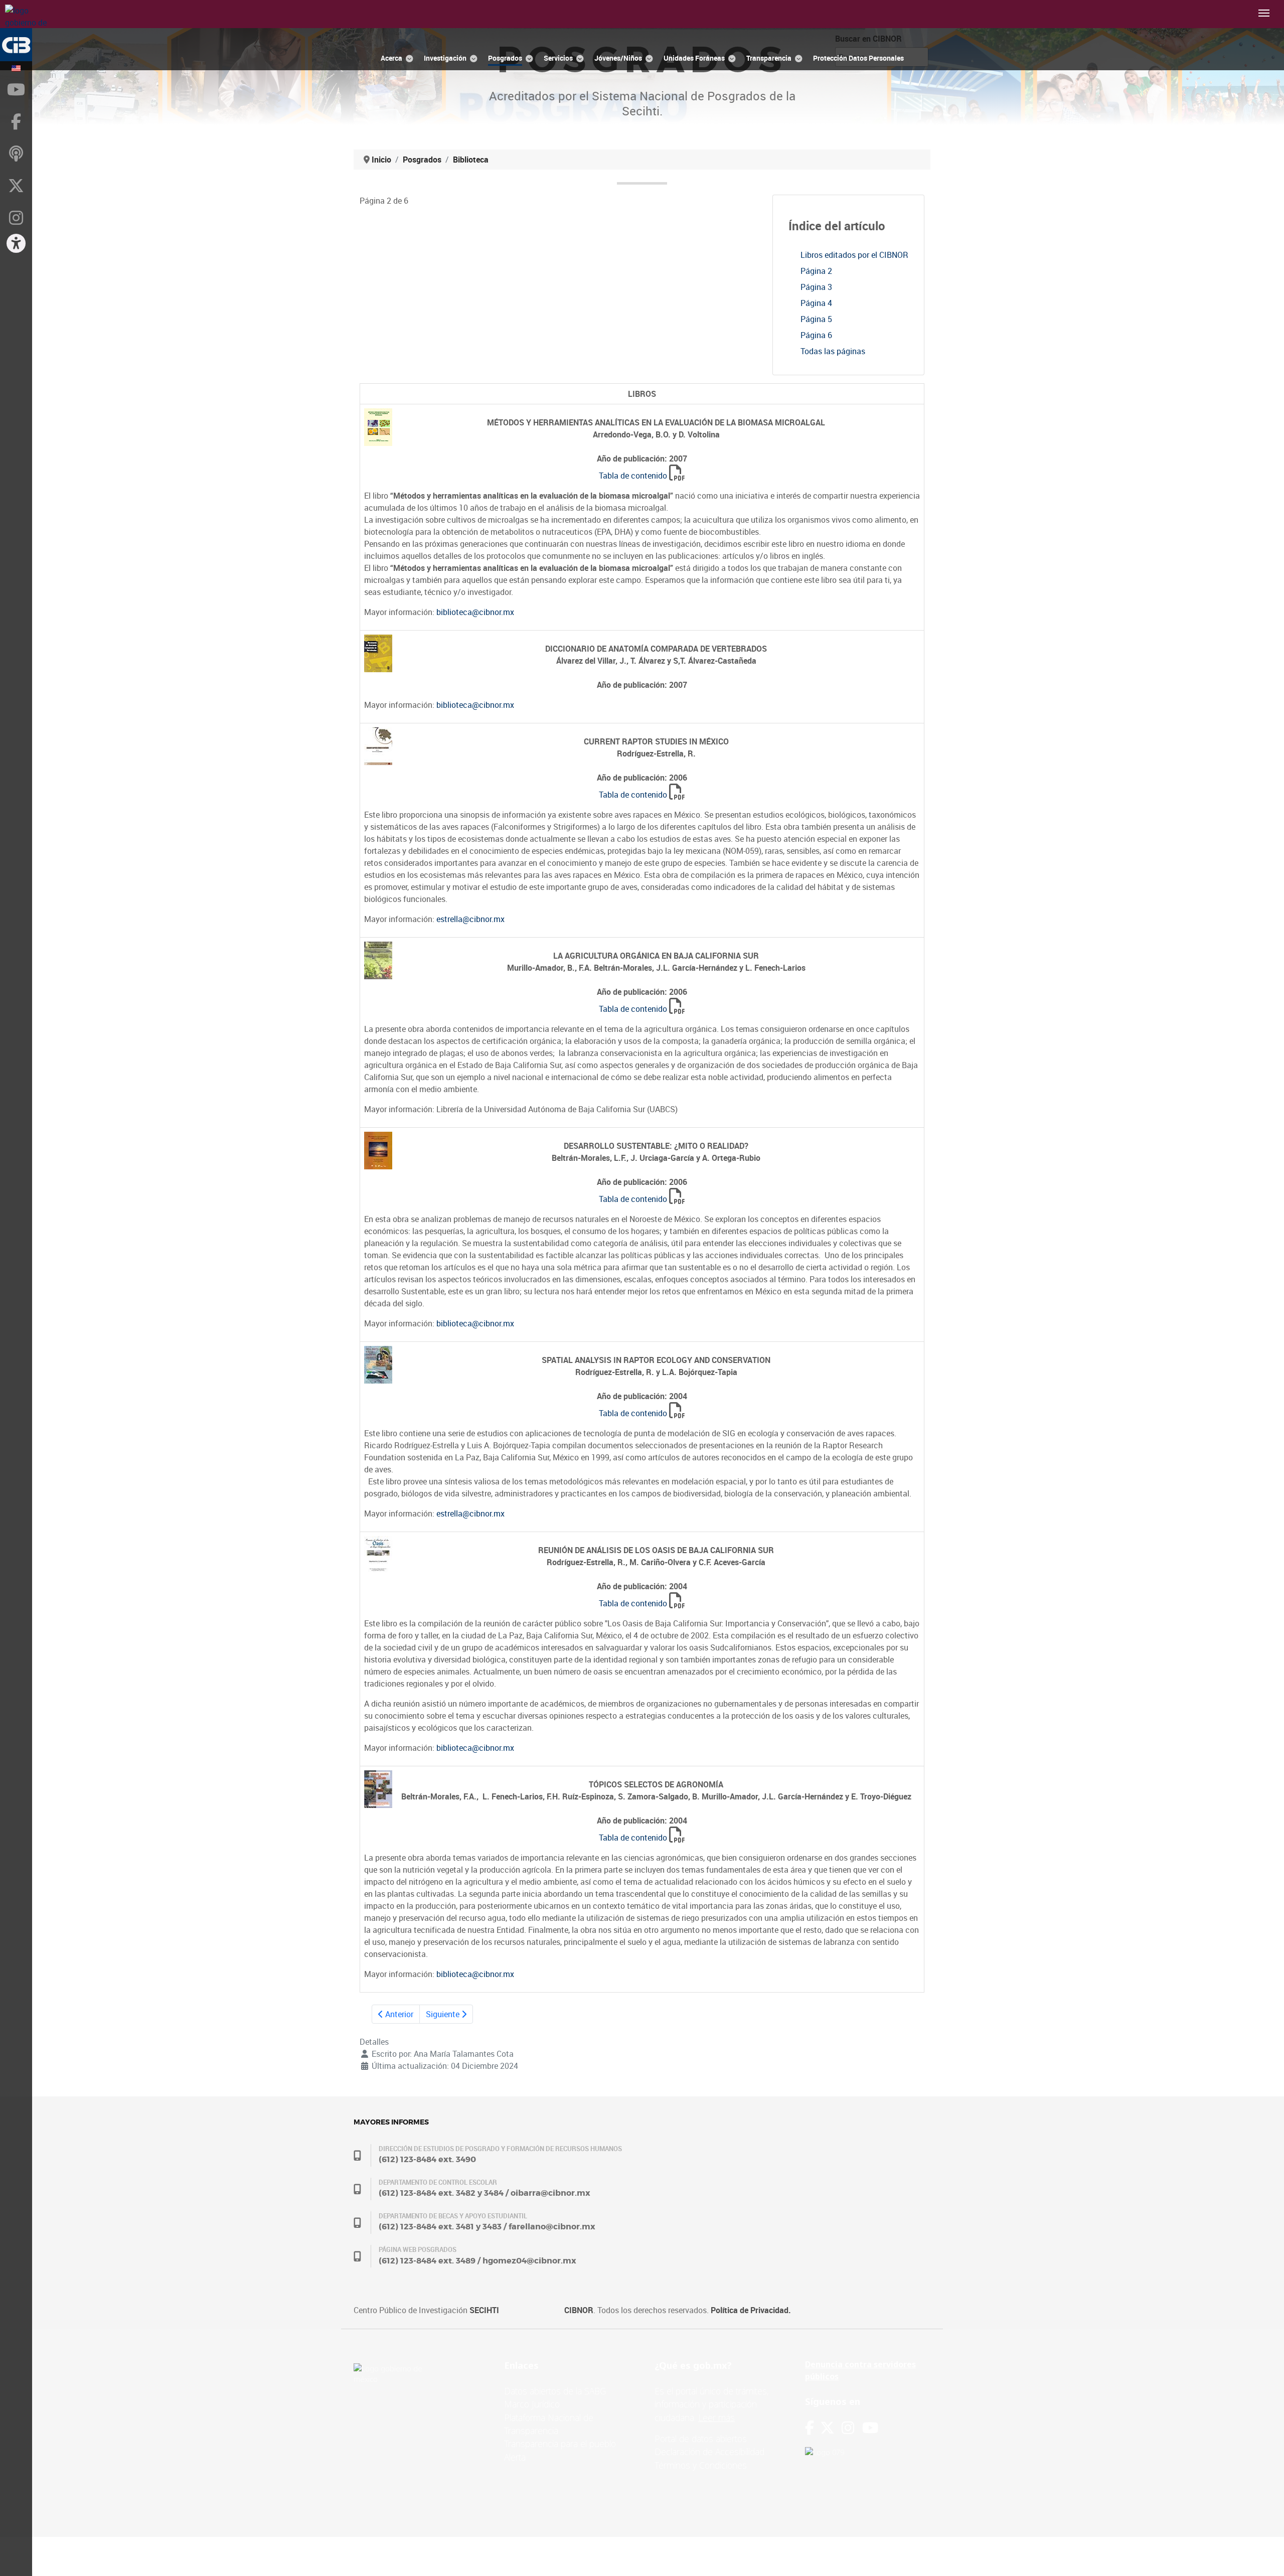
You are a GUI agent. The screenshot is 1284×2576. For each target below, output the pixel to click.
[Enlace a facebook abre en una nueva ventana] (810, 2428)
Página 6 (816, 335)
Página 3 (816, 287)
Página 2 (816, 271)
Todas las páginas (833, 351)
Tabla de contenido (633, 476)
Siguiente (444, 2014)
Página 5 (816, 319)
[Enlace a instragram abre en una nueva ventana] (848, 2428)
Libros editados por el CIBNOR (854, 255)
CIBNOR (579, 2310)
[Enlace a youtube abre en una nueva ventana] (870, 2428)
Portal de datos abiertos (701, 2439)
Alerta (515, 2457)
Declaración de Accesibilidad (709, 2452)
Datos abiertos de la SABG (555, 2391)
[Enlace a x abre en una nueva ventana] (831, 2428)
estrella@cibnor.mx (470, 919)
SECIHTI (484, 2310)
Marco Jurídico (532, 2404)
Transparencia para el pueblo (560, 2444)
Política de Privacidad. (751, 2310)
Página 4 (816, 303)
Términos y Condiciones (701, 2465)
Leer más (716, 2417)
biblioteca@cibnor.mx (475, 612)
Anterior (398, 2014)
